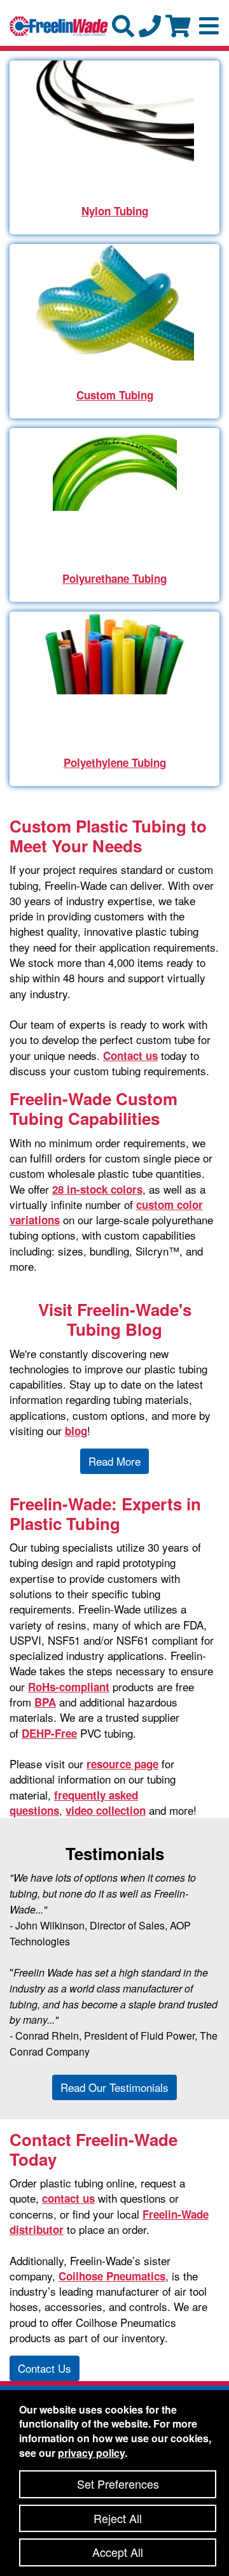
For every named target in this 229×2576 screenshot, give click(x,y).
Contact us (130, 1055)
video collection (106, 1810)
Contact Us (45, 2368)
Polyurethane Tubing (114, 578)
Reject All (118, 2518)
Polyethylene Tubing (115, 762)
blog (76, 1431)
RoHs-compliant (69, 1687)
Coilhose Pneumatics (112, 2276)
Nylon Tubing (115, 211)
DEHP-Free (49, 1733)
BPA (45, 1702)
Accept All (118, 2552)
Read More (114, 1461)
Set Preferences (118, 2484)
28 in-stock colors (97, 1189)
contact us (68, 2198)
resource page (122, 1764)
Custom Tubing (115, 395)
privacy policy (91, 2453)
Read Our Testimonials (114, 2087)
